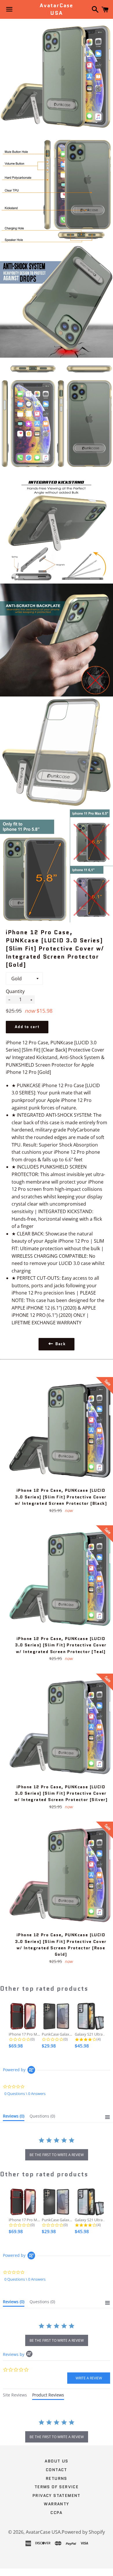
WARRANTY (56, 2504)
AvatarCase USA (57, 9)
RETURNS (57, 2478)
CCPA (57, 2513)
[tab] (14, 2117)
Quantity (15, 991)
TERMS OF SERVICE (57, 2487)
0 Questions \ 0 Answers (25, 2094)
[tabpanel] (57, 2431)
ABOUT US (56, 2461)
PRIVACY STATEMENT (57, 2495)
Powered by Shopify (83, 2532)
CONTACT (57, 2470)
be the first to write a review (57, 2155)
